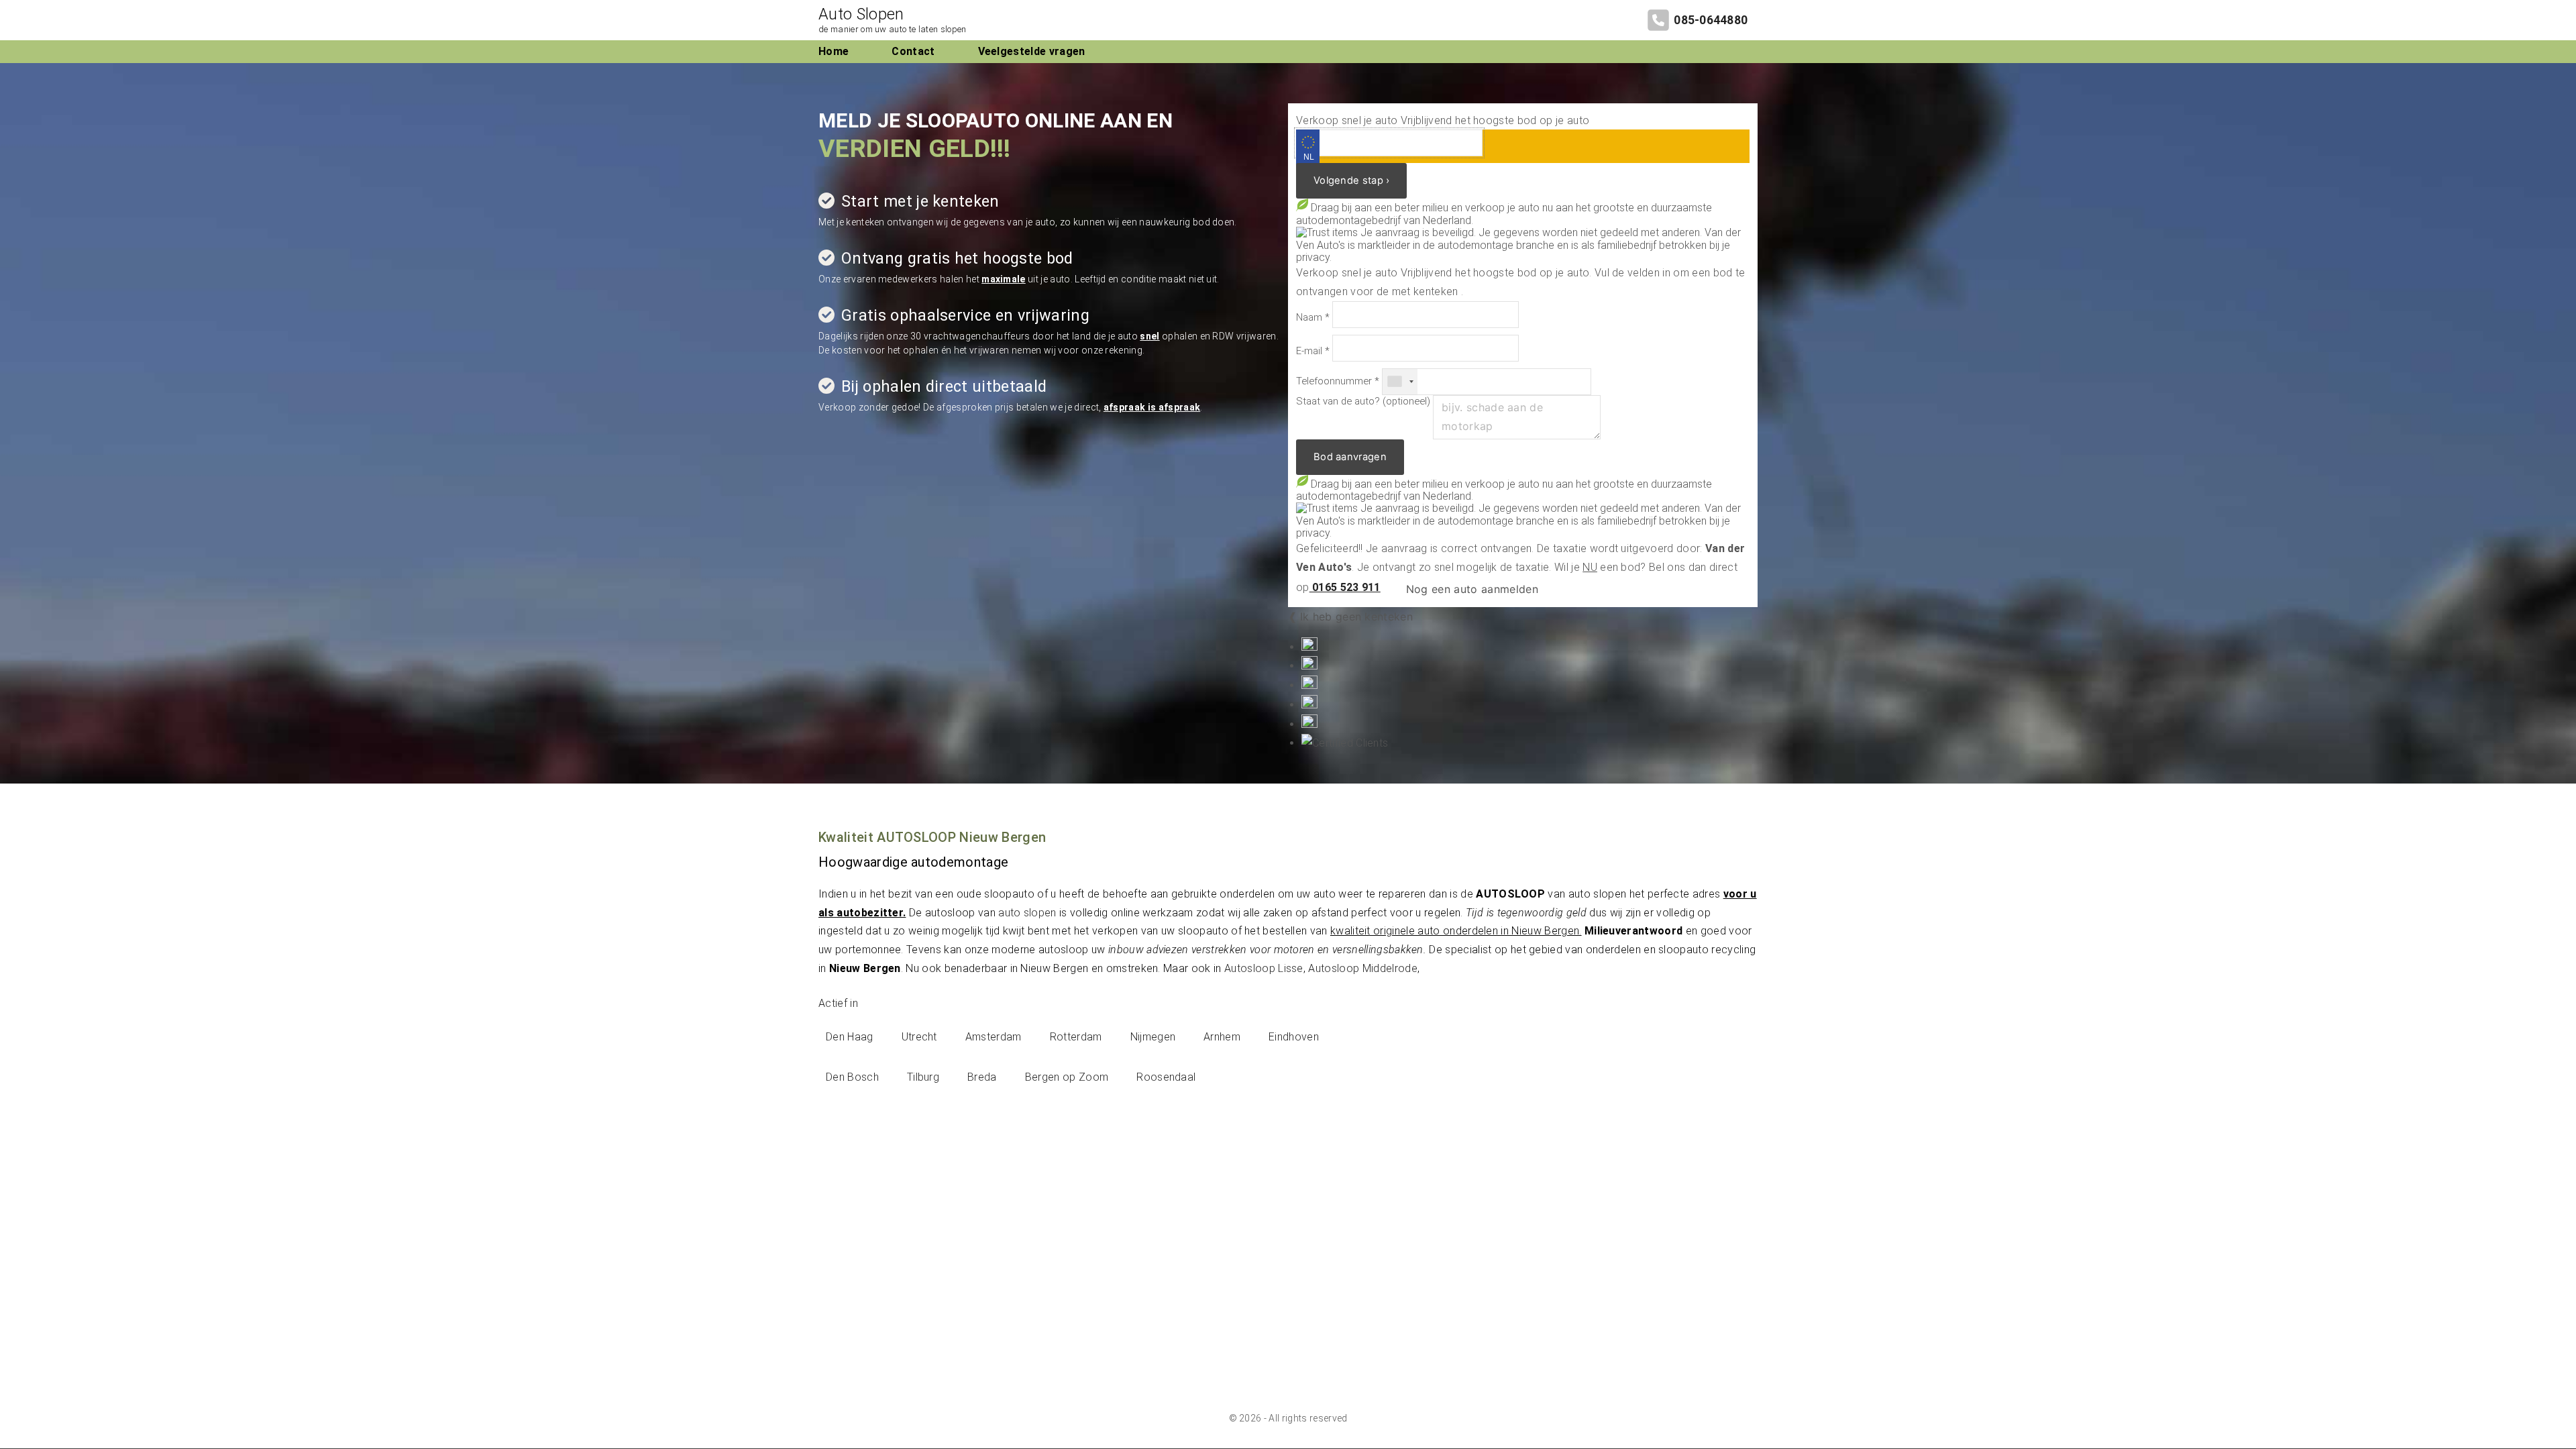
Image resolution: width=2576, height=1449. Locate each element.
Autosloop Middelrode (1362, 968)
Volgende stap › (1351, 180)
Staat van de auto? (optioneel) (1363, 401)
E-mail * (1313, 351)
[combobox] (1400, 382)
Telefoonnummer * (1338, 381)
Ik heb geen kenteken (1356, 616)
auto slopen (1027, 913)
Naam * (1313, 318)
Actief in (838, 1003)
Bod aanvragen (1350, 457)
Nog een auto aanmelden (1470, 589)
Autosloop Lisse (1264, 968)
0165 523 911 (1345, 587)
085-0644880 (1711, 20)
